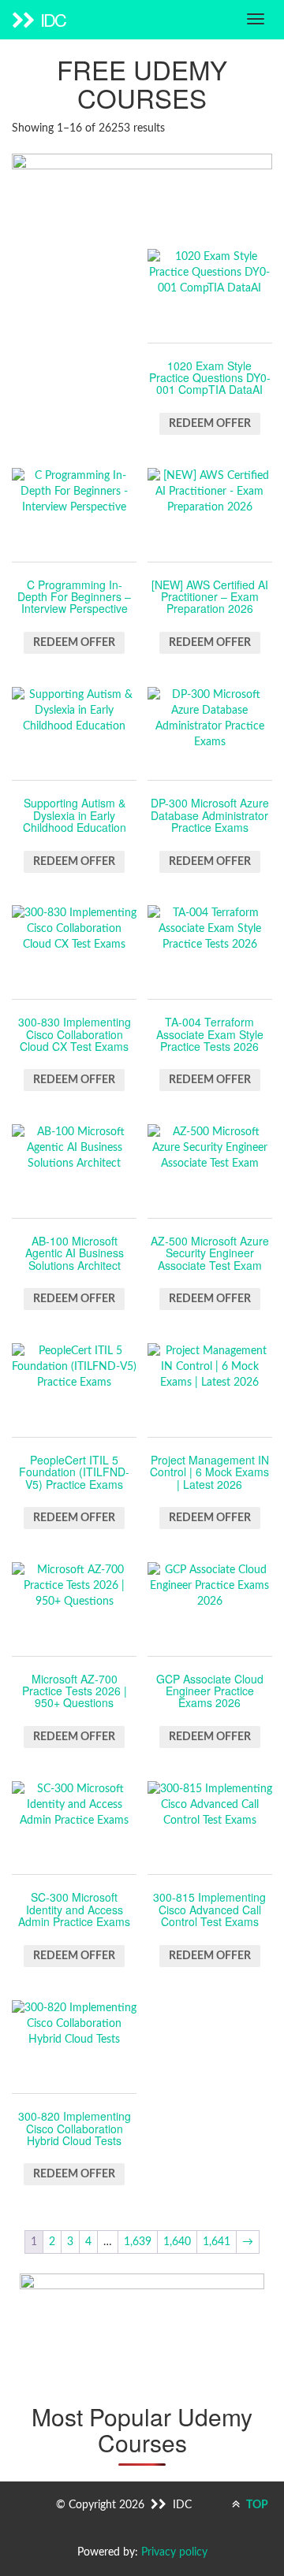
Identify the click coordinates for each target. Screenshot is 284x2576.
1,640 (177, 2242)
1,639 (138, 2242)
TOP (256, 2505)
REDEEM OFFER (210, 424)
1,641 (217, 2242)
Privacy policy (174, 2552)
